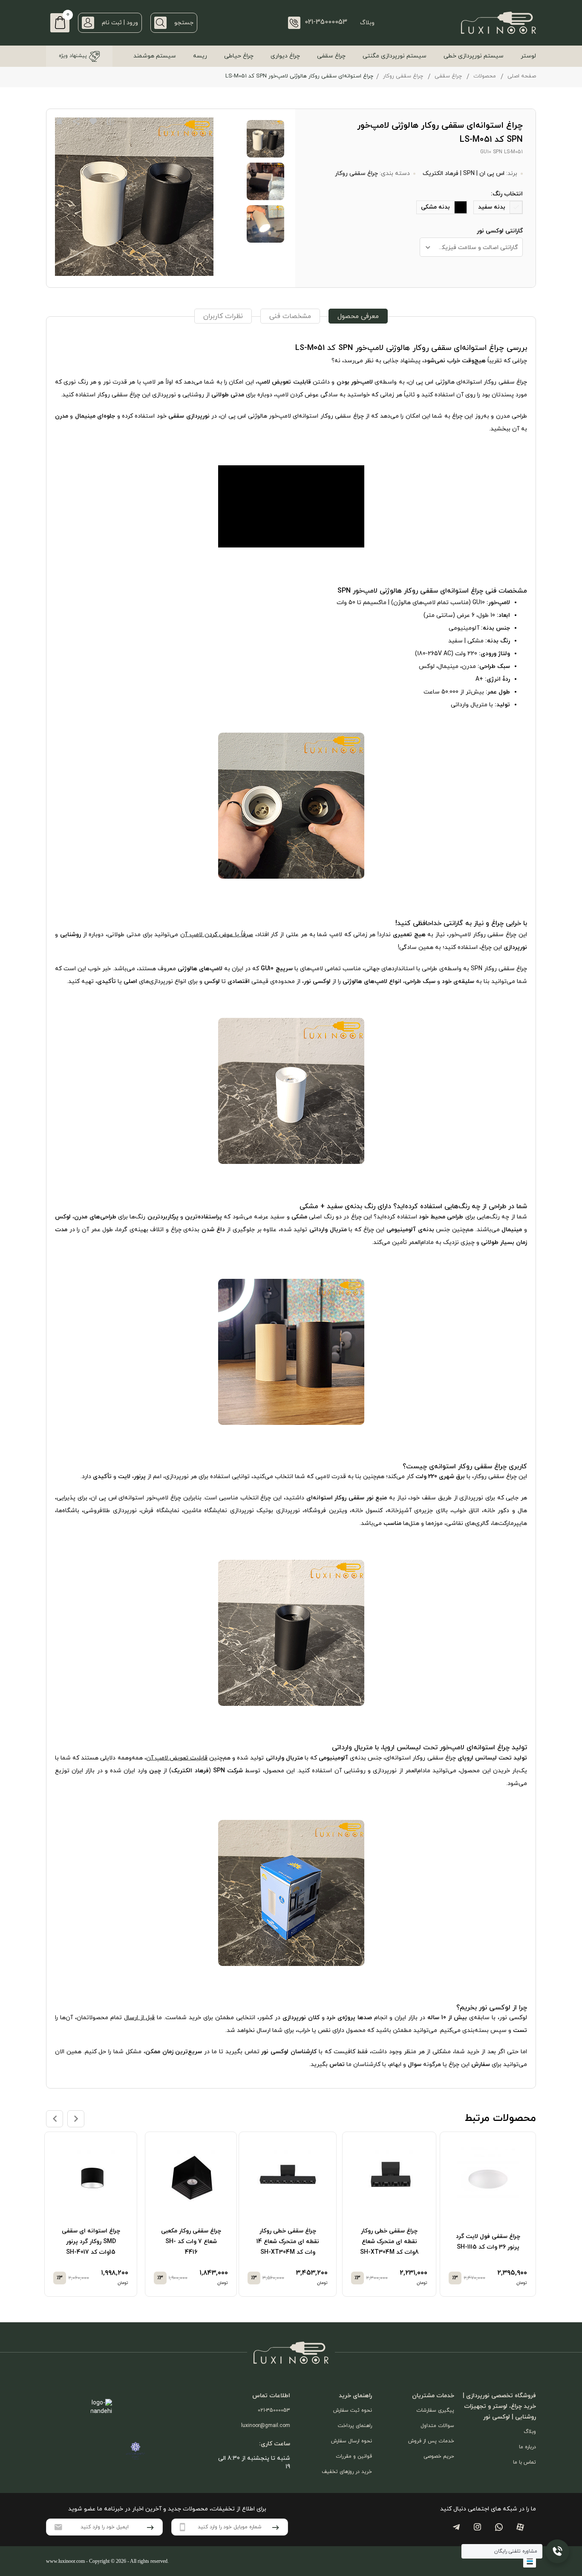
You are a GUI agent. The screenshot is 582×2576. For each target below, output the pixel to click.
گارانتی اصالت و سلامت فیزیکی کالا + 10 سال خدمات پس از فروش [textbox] (469, 248)
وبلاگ (367, 23)
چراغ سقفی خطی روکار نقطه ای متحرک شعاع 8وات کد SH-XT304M (389, 2242)
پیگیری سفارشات (435, 2410)
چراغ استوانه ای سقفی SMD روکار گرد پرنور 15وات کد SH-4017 (91, 2242)
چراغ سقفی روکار (403, 76)
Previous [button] (55, 2119)
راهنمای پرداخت (355, 2426)
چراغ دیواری (285, 56)
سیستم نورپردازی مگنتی (395, 56)
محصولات (485, 76)
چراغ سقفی (331, 56)
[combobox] (471, 247)
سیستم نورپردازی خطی (474, 56)
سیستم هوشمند (155, 56)
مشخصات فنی (290, 316)
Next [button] (76, 2119)
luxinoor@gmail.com (266, 2426)
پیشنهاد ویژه (73, 56)
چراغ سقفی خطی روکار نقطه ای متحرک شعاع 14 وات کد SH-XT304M (288, 2242)
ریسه (200, 56)
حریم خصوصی (439, 2456)
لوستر (528, 56)
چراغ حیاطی (239, 56)
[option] (490, 2214)
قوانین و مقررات (354, 2456)
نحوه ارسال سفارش (352, 2441)
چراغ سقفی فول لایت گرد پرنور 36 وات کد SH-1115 (488, 2242)
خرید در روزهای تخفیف (347, 2472)
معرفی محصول (358, 316)
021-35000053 (274, 2410)
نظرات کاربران (223, 316)
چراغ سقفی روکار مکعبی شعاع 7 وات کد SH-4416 (191, 2242)
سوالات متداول (437, 2426)
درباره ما (527, 2447)
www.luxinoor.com (65, 2561)
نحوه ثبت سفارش (353, 2410)
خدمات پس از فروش (431, 2441)
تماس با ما (524, 2462)
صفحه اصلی (522, 76)
